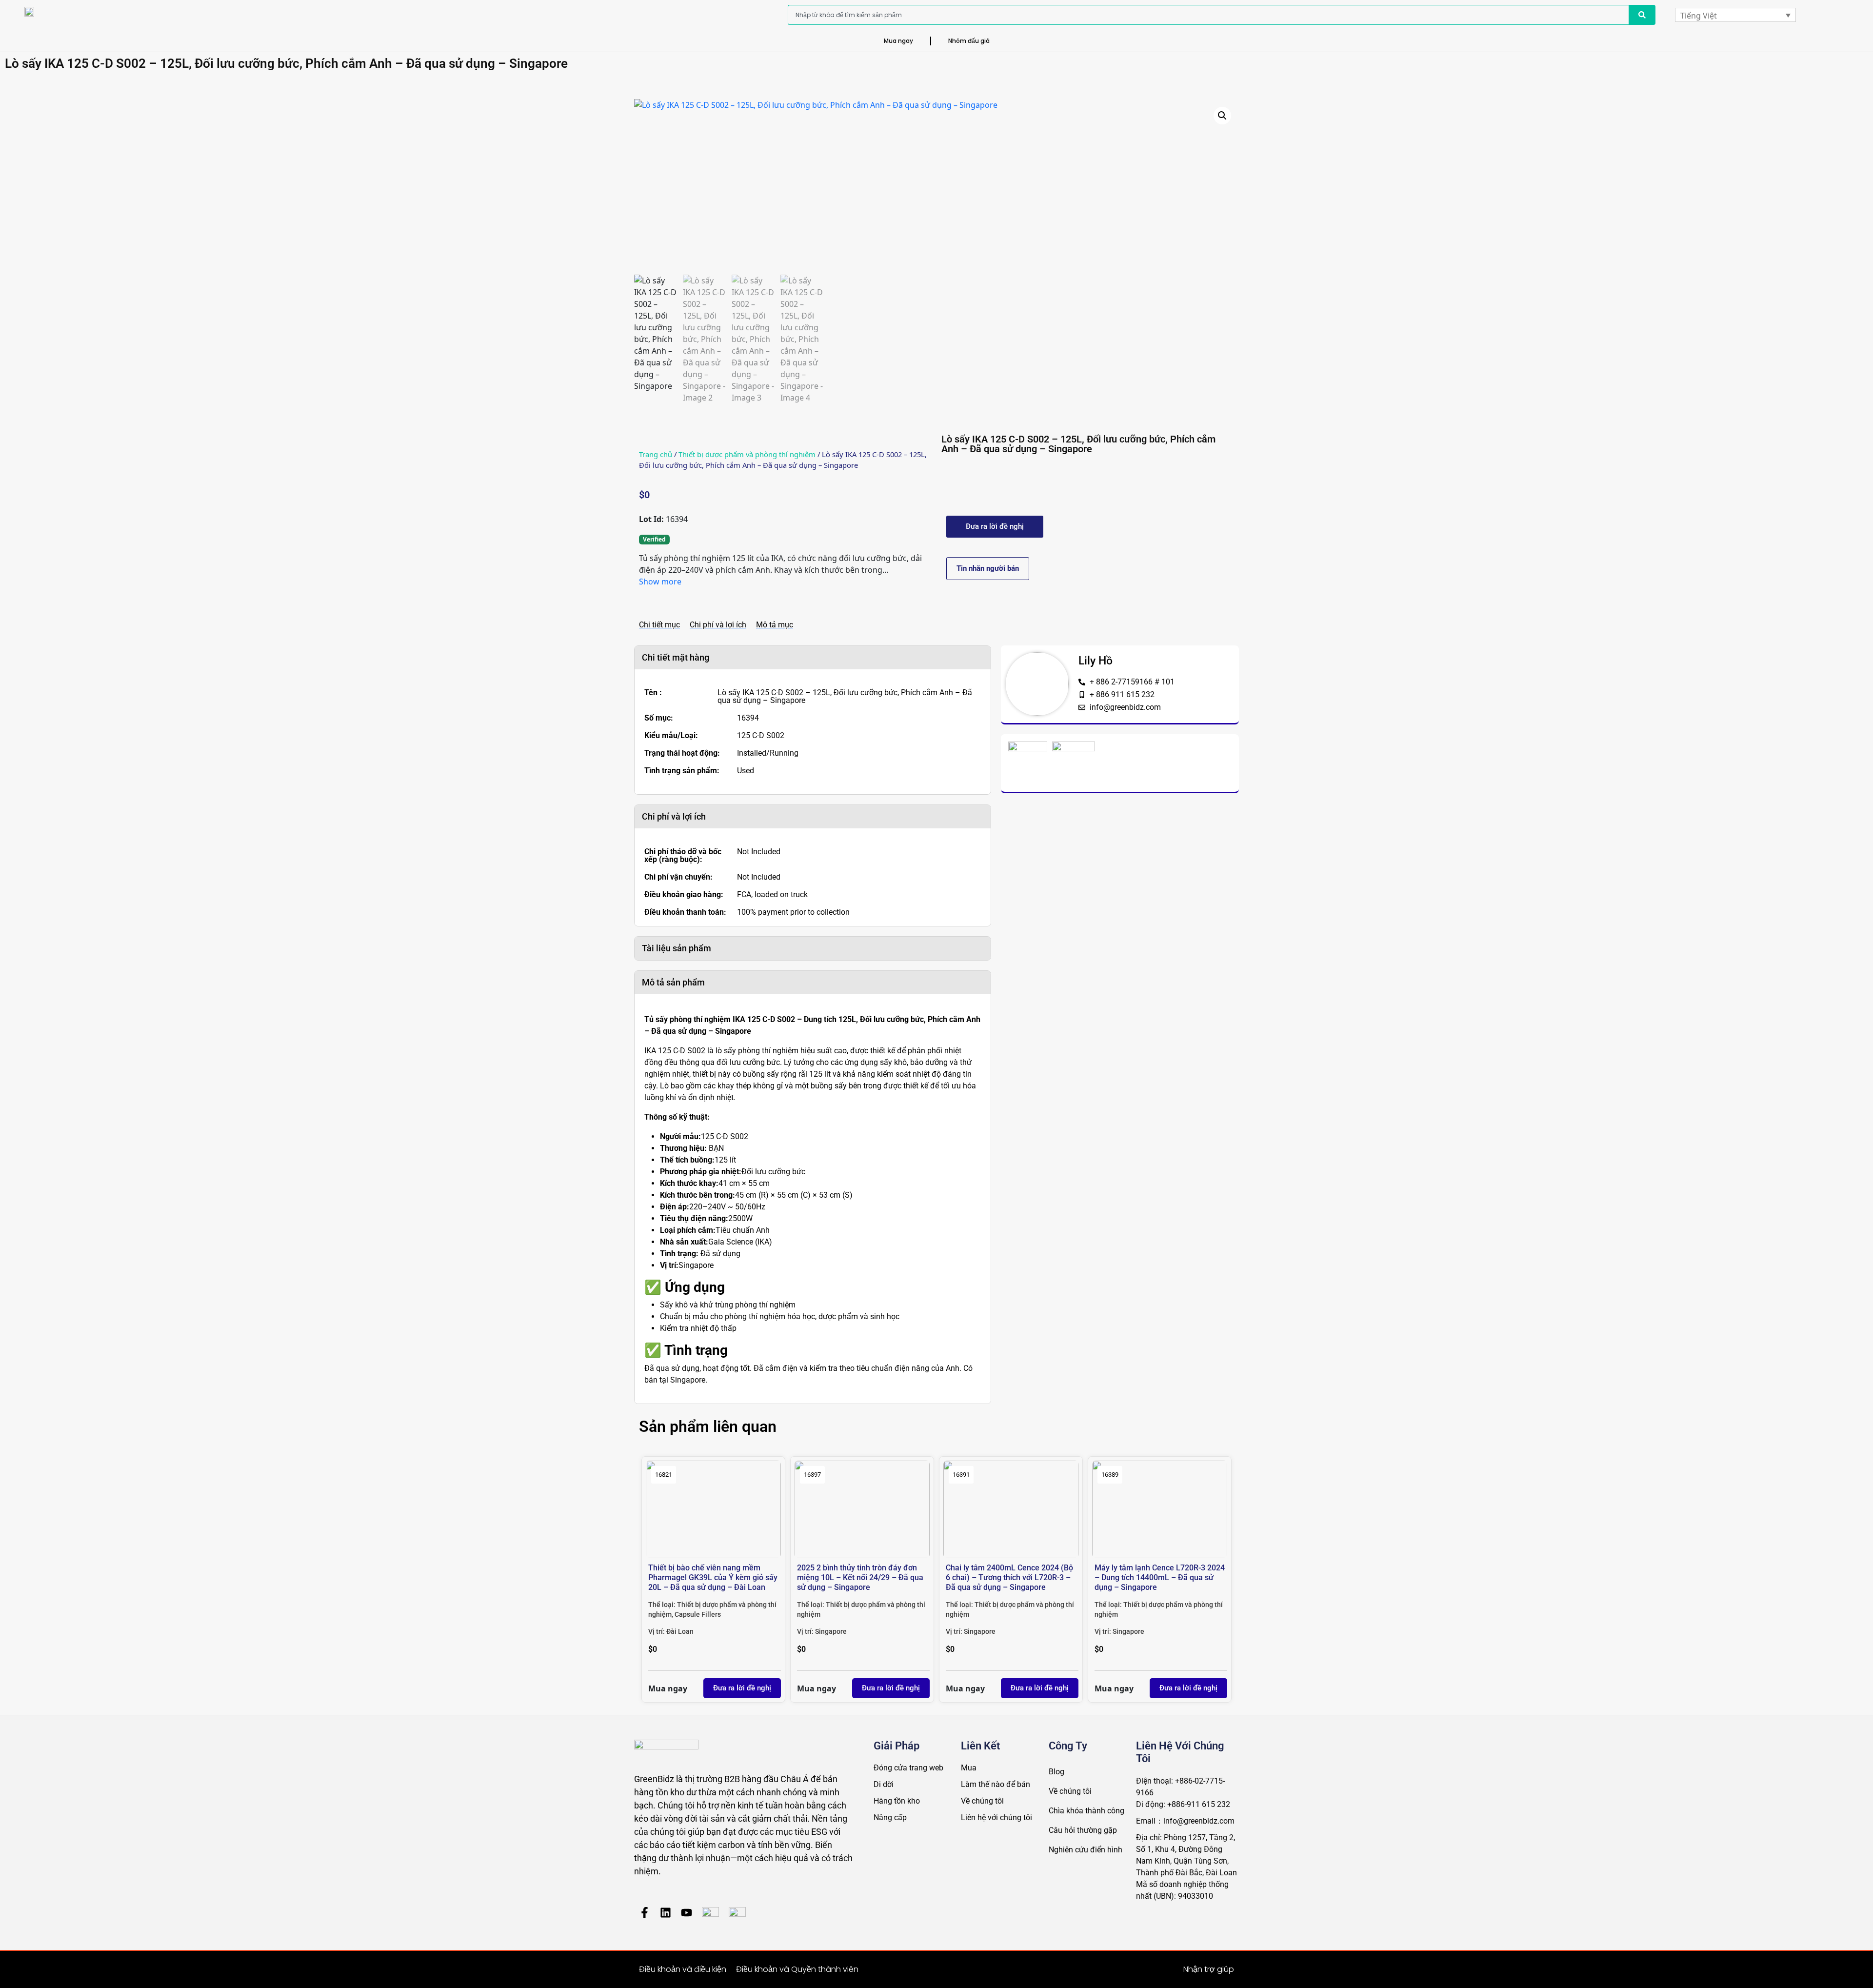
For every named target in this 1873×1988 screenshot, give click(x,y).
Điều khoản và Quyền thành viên (797, 1969)
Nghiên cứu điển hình (1086, 1850)
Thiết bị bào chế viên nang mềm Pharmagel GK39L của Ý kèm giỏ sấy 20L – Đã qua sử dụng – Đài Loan (713, 1577)
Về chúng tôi (1070, 1791)
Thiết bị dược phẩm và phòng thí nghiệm (747, 454)
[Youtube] (687, 1913)
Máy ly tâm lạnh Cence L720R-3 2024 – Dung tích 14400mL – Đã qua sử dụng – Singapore (1160, 1577)
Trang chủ (656, 454)
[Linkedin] (666, 1913)
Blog (1056, 1772)
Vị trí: (657, 1631)
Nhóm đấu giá (969, 41)
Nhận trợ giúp (1209, 1969)
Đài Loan (680, 1631)
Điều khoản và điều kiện (683, 1969)
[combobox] (1208, 15)
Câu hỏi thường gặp (1083, 1830)
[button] (1222, 116)
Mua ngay (898, 41)
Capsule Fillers (698, 1614)
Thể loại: (663, 1605)
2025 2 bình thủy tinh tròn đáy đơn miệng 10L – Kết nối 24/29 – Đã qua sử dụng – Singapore (860, 1577)
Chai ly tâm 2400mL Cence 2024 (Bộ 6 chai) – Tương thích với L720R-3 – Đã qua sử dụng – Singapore (1009, 1577)
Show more (660, 582)
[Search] (1642, 15)
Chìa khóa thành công (1086, 1811)
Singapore (831, 1631)
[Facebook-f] (645, 1913)
